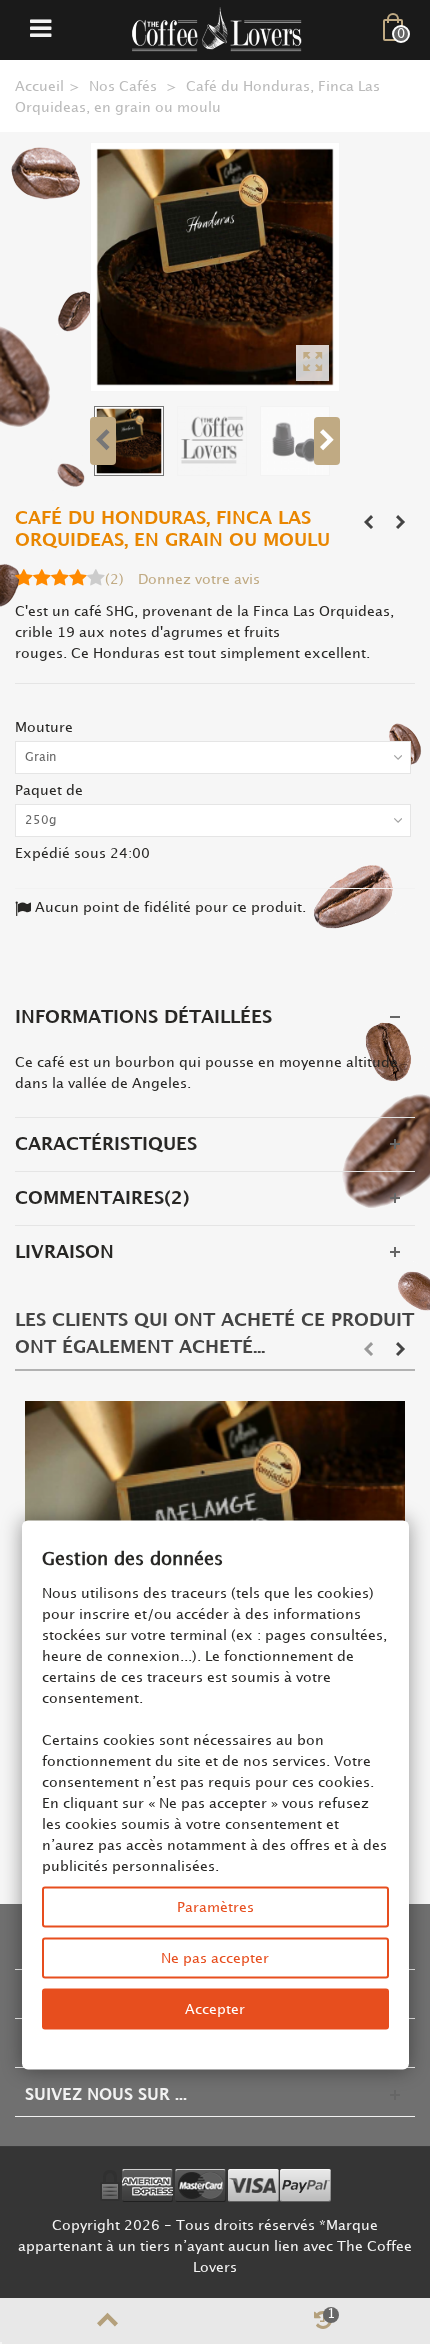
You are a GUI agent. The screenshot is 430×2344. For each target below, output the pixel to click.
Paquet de (51, 790)
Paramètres (215, 1907)
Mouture (46, 727)
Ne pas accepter (215, 1958)
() (114, 579)
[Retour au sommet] (107, 2321)
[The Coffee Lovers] (217, 29)
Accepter (215, 2009)
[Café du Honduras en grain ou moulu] (215, 267)
